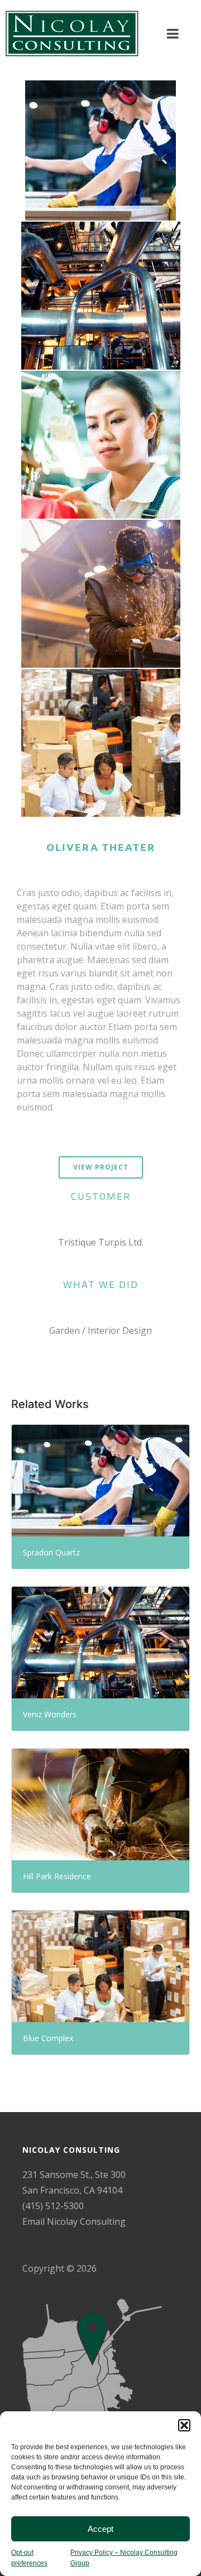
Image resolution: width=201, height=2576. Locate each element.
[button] (184, 2425)
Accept (100, 2529)
